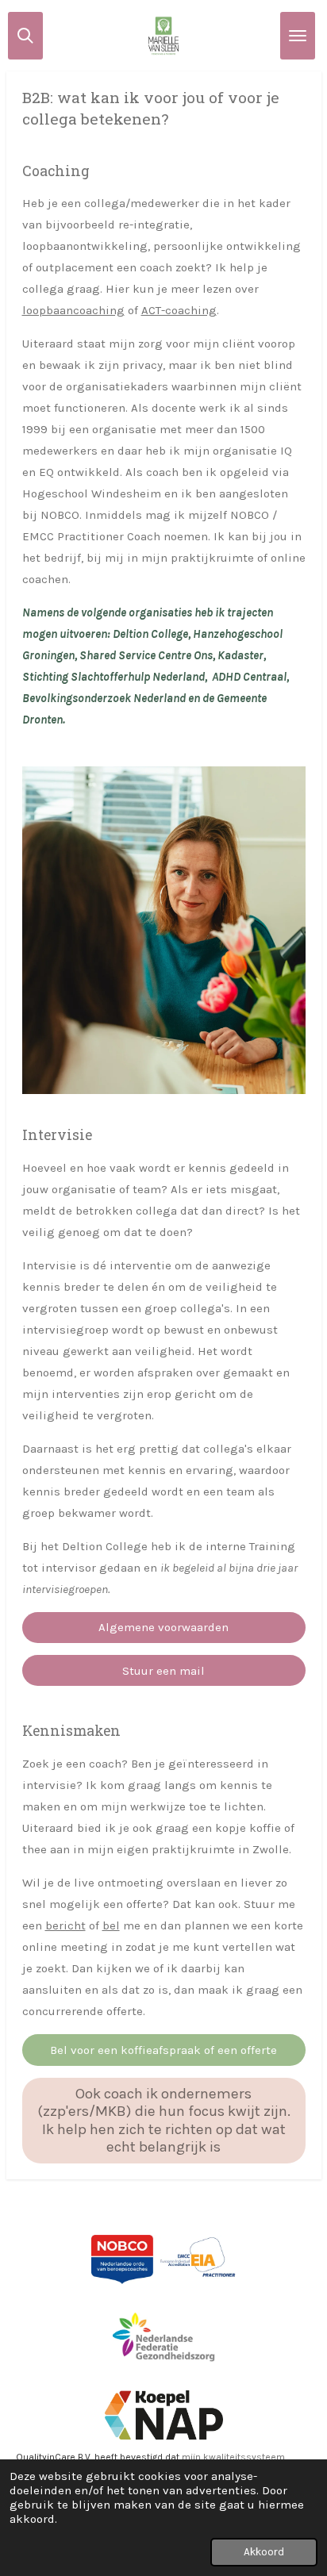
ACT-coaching (179, 310)
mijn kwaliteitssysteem (233, 2457)
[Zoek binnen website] (25, 36)
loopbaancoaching (73, 310)
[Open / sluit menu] (298, 36)
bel (111, 1925)
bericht (65, 1925)
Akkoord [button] (264, 2552)
